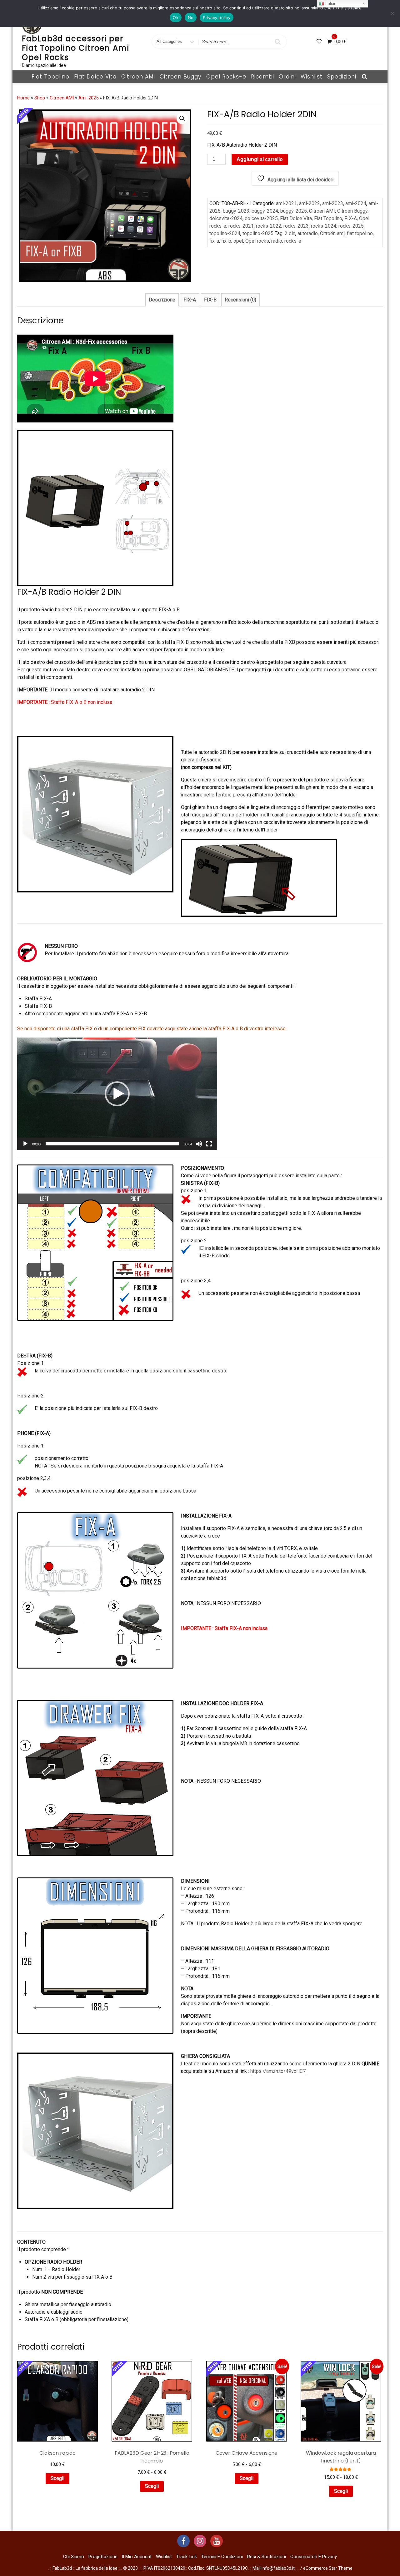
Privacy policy (217, 18)
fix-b (226, 241)
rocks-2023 (296, 226)
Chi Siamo (74, 2557)
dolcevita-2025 (261, 218)
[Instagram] (200, 2541)
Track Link (187, 2557)
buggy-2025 (294, 211)
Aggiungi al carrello (260, 159)
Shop (40, 98)
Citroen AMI (138, 77)
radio (277, 241)
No (191, 18)
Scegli (57, 2478)
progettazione (103, 2557)
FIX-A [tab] (190, 300)
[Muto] (199, 1144)
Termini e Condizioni (222, 2557)
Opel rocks (257, 241)
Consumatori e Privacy (314, 2557)
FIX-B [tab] (210, 300)
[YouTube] (217, 2541)
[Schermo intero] (209, 1144)
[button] (182, 119)
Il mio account (137, 2557)
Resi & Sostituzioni (267, 2557)
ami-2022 (310, 203)
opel (238, 241)
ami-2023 (333, 203)
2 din (290, 233)
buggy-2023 (236, 211)
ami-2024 (356, 203)
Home (23, 98)
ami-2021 (286, 203)
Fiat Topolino (50, 77)
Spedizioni (342, 77)
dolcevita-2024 (226, 218)
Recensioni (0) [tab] (240, 300)
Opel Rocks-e (226, 77)
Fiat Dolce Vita (95, 77)
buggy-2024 (265, 211)
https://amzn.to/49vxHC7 (278, 2071)
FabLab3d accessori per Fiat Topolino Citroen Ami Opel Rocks (76, 48)
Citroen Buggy (180, 77)
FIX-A (351, 218)
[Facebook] (183, 2541)
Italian (330, 4)
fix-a (214, 241)
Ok (176, 18)
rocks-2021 (241, 226)
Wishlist (312, 77)
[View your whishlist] (320, 41)
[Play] (25, 1144)
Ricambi (262, 77)
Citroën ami (332, 233)
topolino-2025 (258, 233)
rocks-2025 (351, 226)
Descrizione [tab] (162, 300)
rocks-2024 (324, 226)
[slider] (112, 1144)
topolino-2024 (225, 233)
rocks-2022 (269, 226)
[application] (117, 1094)
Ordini (287, 77)
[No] (392, 13)
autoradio (308, 233)
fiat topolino (360, 233)
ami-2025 (88, 98)
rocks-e (293, 241)
